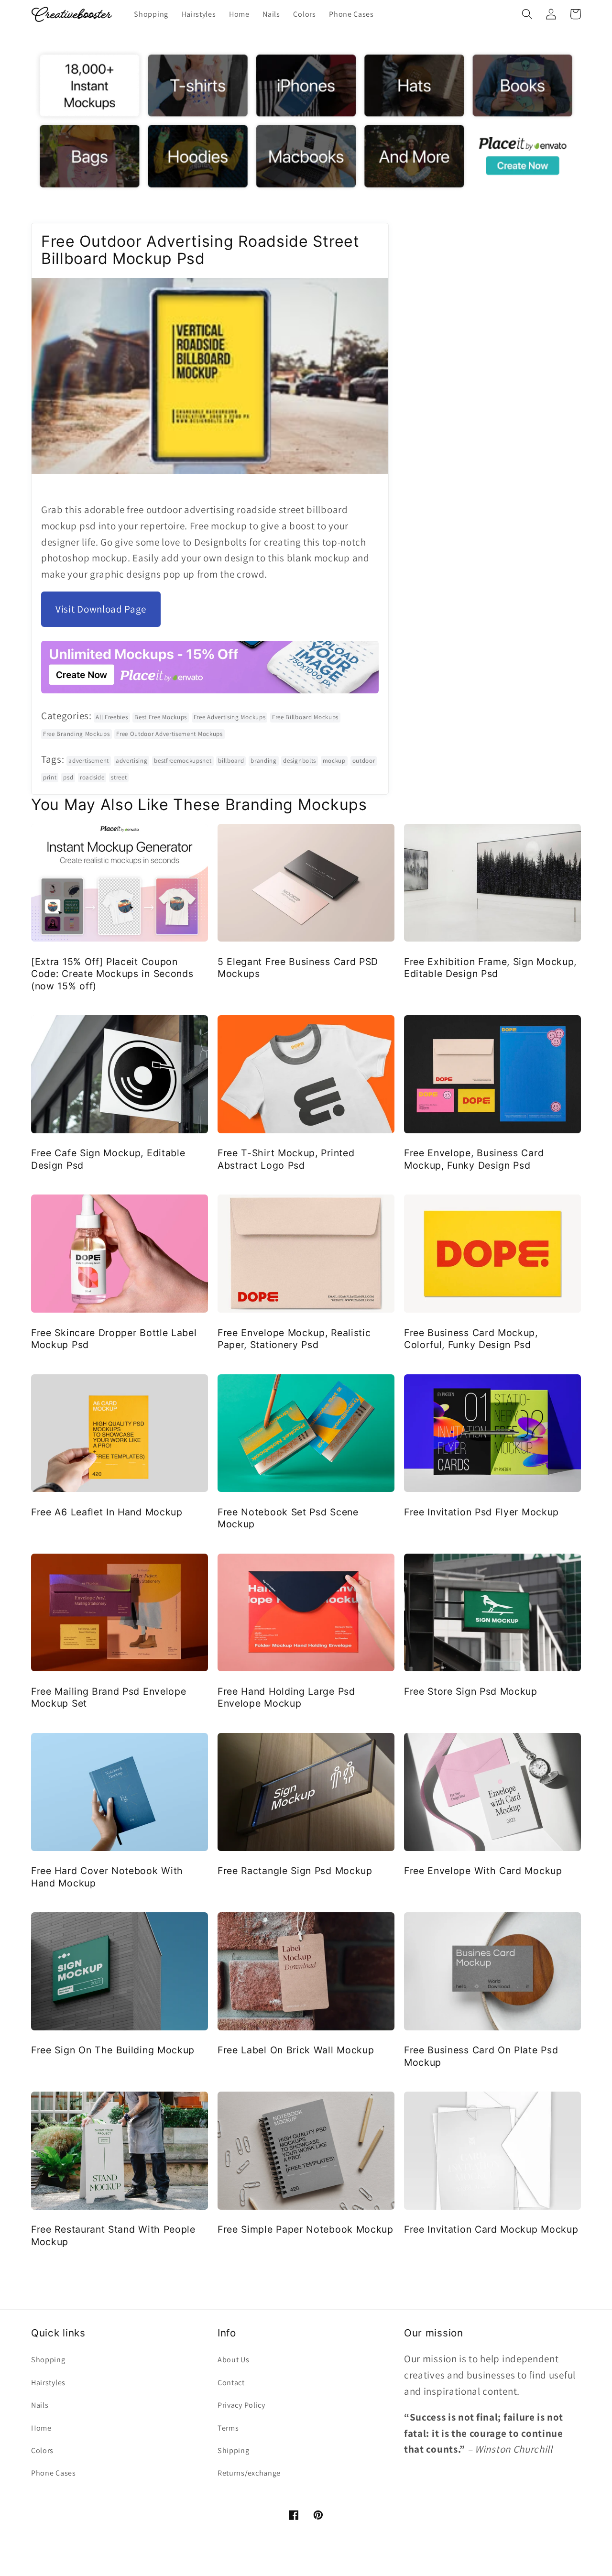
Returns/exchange (249, 2473)
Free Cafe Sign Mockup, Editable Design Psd (108, 1159)
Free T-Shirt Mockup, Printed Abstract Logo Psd (286, 1159)
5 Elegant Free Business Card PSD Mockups (298, 968)
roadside (92, 777)
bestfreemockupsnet (183, 761)
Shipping (234, 2450)
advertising (132, 761)
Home (41, 2428)
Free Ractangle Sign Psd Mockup (295, 1871)
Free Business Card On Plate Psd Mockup (481, 2056)
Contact (231, 2383)
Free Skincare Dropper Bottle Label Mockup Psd (114, 1339)
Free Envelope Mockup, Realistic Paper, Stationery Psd (294, 1339)
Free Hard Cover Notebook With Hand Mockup (107, 1877)
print (50, 777)
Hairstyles (48, 2383)
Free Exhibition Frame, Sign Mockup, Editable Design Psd (490, 968)
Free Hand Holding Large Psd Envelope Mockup (286, 1697)
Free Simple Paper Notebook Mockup (306, 2229)
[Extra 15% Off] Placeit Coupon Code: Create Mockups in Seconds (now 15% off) (112, 974)
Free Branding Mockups (76, 734)
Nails (40, 2405)
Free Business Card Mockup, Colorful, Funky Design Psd (471, 1339)
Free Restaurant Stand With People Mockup (113, 2235)
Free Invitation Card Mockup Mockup (491, 2229)
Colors (42, 2450)
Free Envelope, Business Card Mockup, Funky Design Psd (474, 1159)
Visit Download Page (101, 609)
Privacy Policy (241, 2405)
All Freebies (112, 717)
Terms (228, 2428)
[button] (527, 14)
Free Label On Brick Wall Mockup (296, 2050)
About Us (234, 2360)
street (119, 777)
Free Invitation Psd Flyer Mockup (481, 1512)
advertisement (89, 761)
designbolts (300, 761)
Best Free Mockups (161, 717)
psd (68, 777)
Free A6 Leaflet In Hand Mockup (107, 1512)
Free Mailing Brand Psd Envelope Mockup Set (109, 1697)
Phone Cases (54, 2473)
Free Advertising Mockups (230, 717)
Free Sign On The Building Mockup (113, 2050)
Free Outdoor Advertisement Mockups (169, 734)
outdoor (364, 761)
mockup (334, 761)
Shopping (48, 2360)
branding (264, 761)
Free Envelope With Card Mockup (483, 1871)
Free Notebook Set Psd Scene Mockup (288, 1518)
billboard (231, 761)
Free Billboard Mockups (305, 717)
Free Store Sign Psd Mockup (471, 1691)
